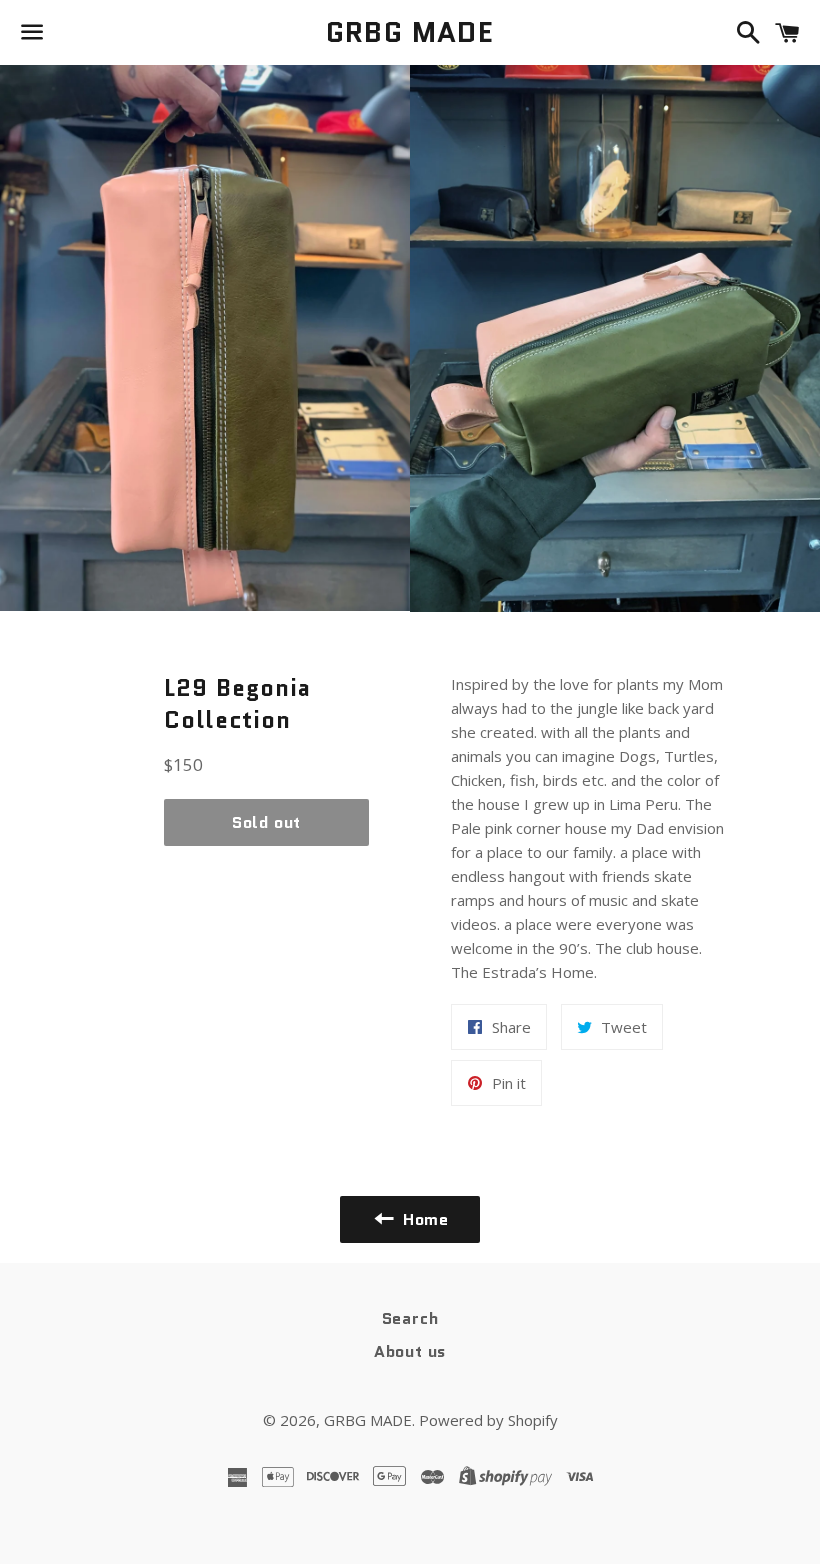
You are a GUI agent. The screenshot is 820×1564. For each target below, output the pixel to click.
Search (410, 1318)
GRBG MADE (410, 32)
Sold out (266, 822)
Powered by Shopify (488, 1420)
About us (410, 1351)
